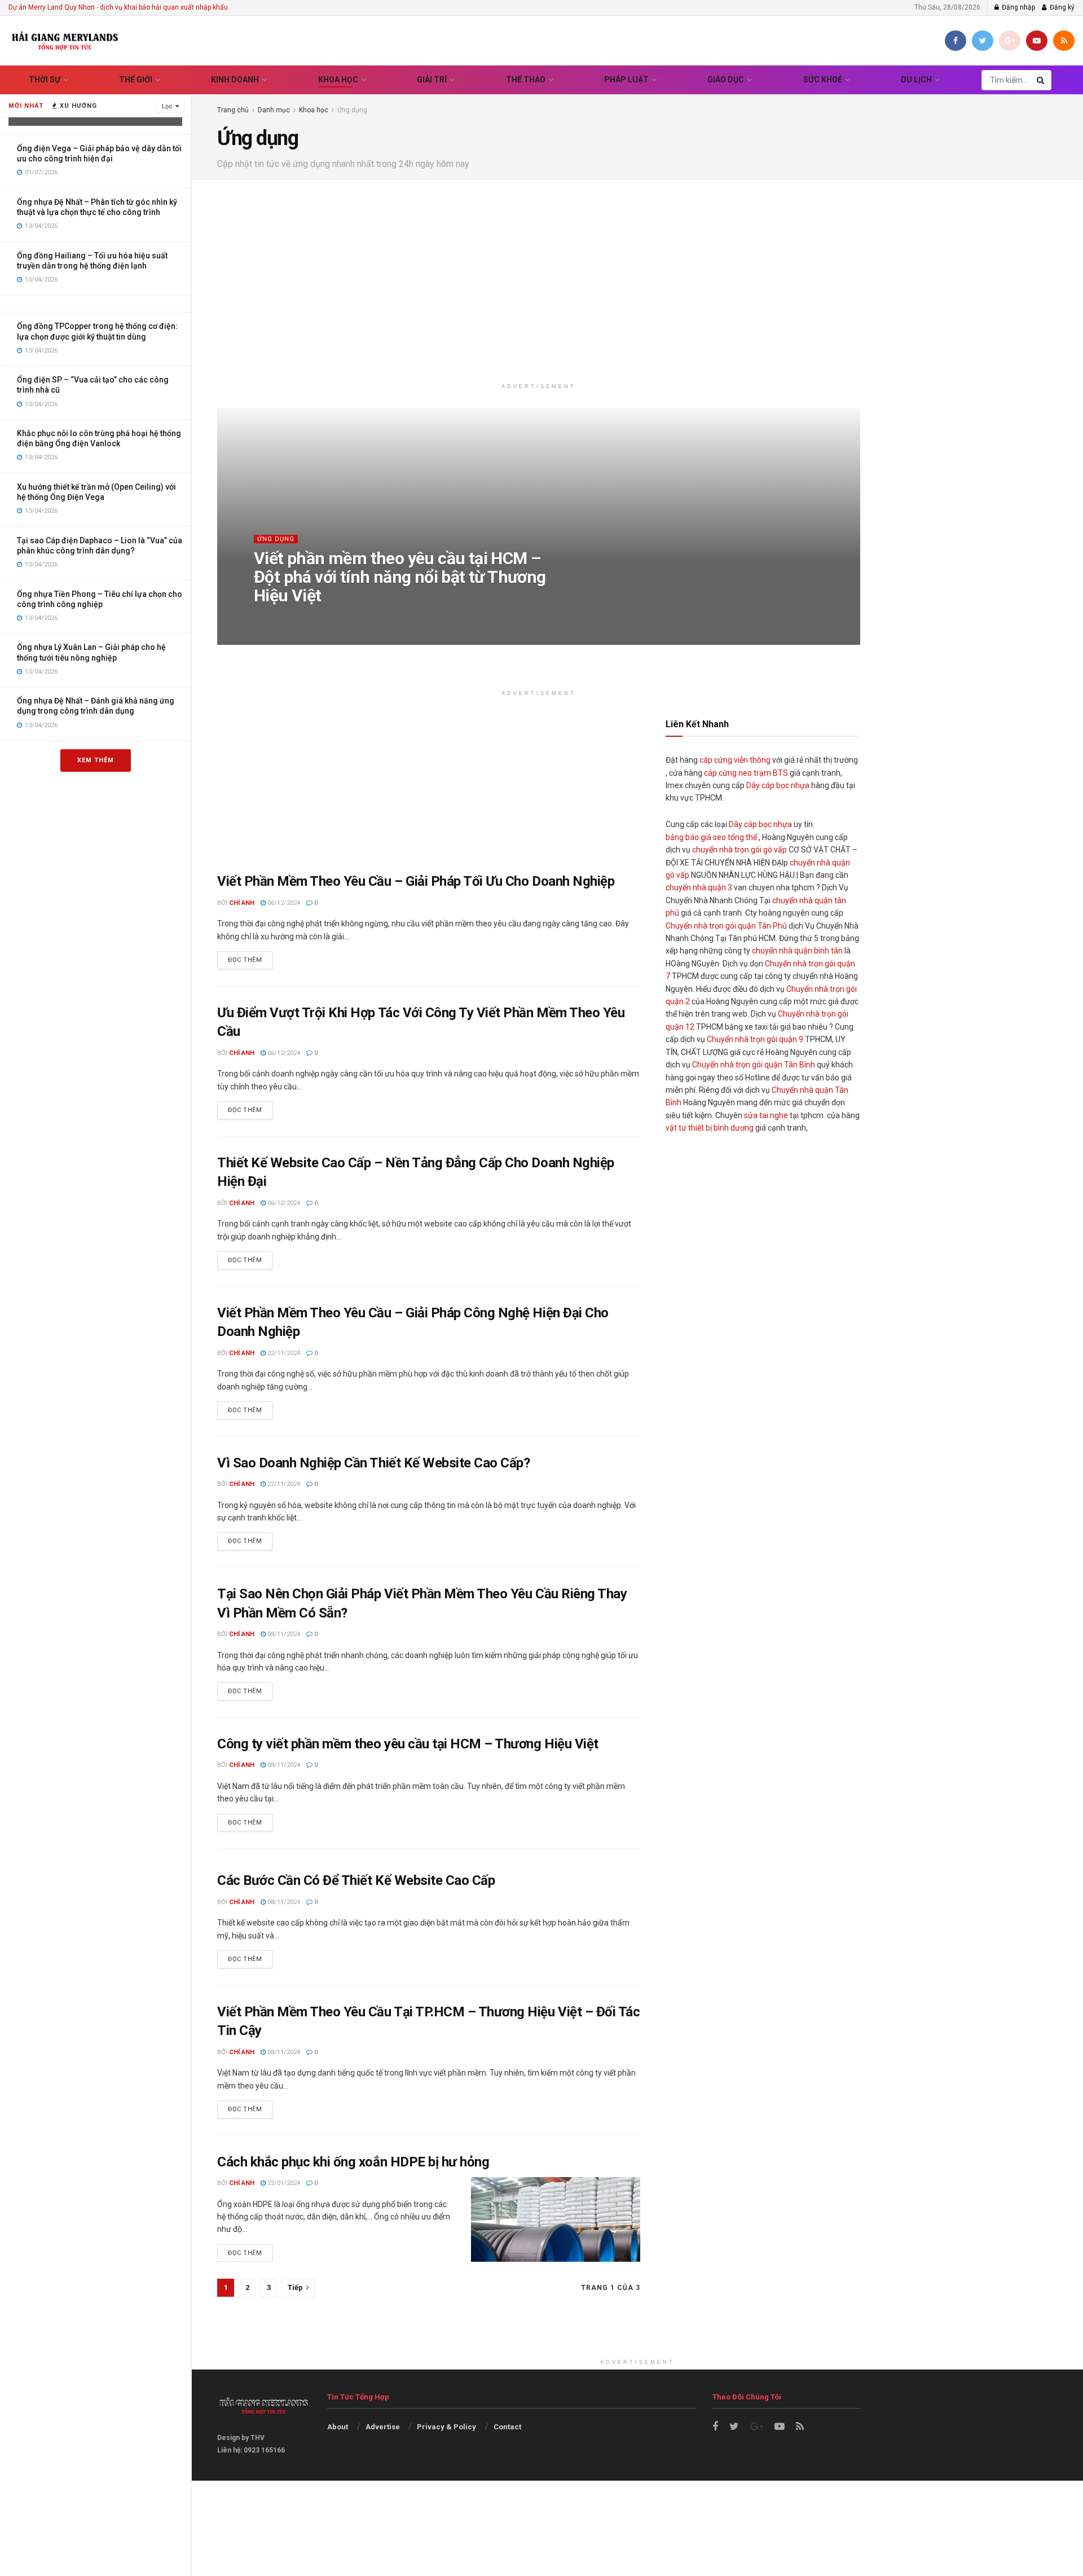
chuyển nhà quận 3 (699, 887)
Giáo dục (726, 80)
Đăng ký (1061, 7)
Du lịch (916, 80)
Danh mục (274, 110)
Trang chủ (233, 110)
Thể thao (526, 80)
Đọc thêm (245, 960)
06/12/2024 (320, 618)
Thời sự (45, 80)
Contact (507, 2427)
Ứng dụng (352, 110)
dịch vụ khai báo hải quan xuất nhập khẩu (164, 7)
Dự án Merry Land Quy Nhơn (52, 7)
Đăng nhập (1018, 7)
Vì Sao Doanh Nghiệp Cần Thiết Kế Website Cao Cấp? (373, 1463)
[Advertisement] (637, 282)
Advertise (383, 2427)
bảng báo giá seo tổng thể (711, 837)
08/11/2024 (283, 1634)
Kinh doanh (235, 80)
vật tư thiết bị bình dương (710, 1128)
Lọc (167, 106)
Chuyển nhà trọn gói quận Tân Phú (726, 926)
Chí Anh (278, 618)
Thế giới (136, 80)
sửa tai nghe (766, 1115)
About (338, 2427)
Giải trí (432, 80)
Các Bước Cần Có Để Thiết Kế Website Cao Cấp (356, 1880)
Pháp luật (626, 80)
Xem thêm (96, 760)
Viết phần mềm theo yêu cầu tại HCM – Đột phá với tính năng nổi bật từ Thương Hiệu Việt (400, 577)
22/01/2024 (283, 2183)
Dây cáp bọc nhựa (778, 785)
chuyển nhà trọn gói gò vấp (739, 850)
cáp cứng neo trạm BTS (746, 773)
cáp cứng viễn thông (735, 760)
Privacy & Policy (446, 2427)
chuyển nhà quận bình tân (797, 951)
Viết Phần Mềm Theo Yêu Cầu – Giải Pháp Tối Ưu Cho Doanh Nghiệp (416, 881)
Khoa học (338, 80)
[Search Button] (1041, 80)
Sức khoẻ (823, 80)
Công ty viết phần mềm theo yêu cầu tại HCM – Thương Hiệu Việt (408, 1744)
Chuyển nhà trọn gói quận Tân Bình (754, 1065)
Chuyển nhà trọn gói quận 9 (755, 1039)
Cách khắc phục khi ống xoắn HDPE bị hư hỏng (353, 2162)
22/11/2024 (283, 1353)
